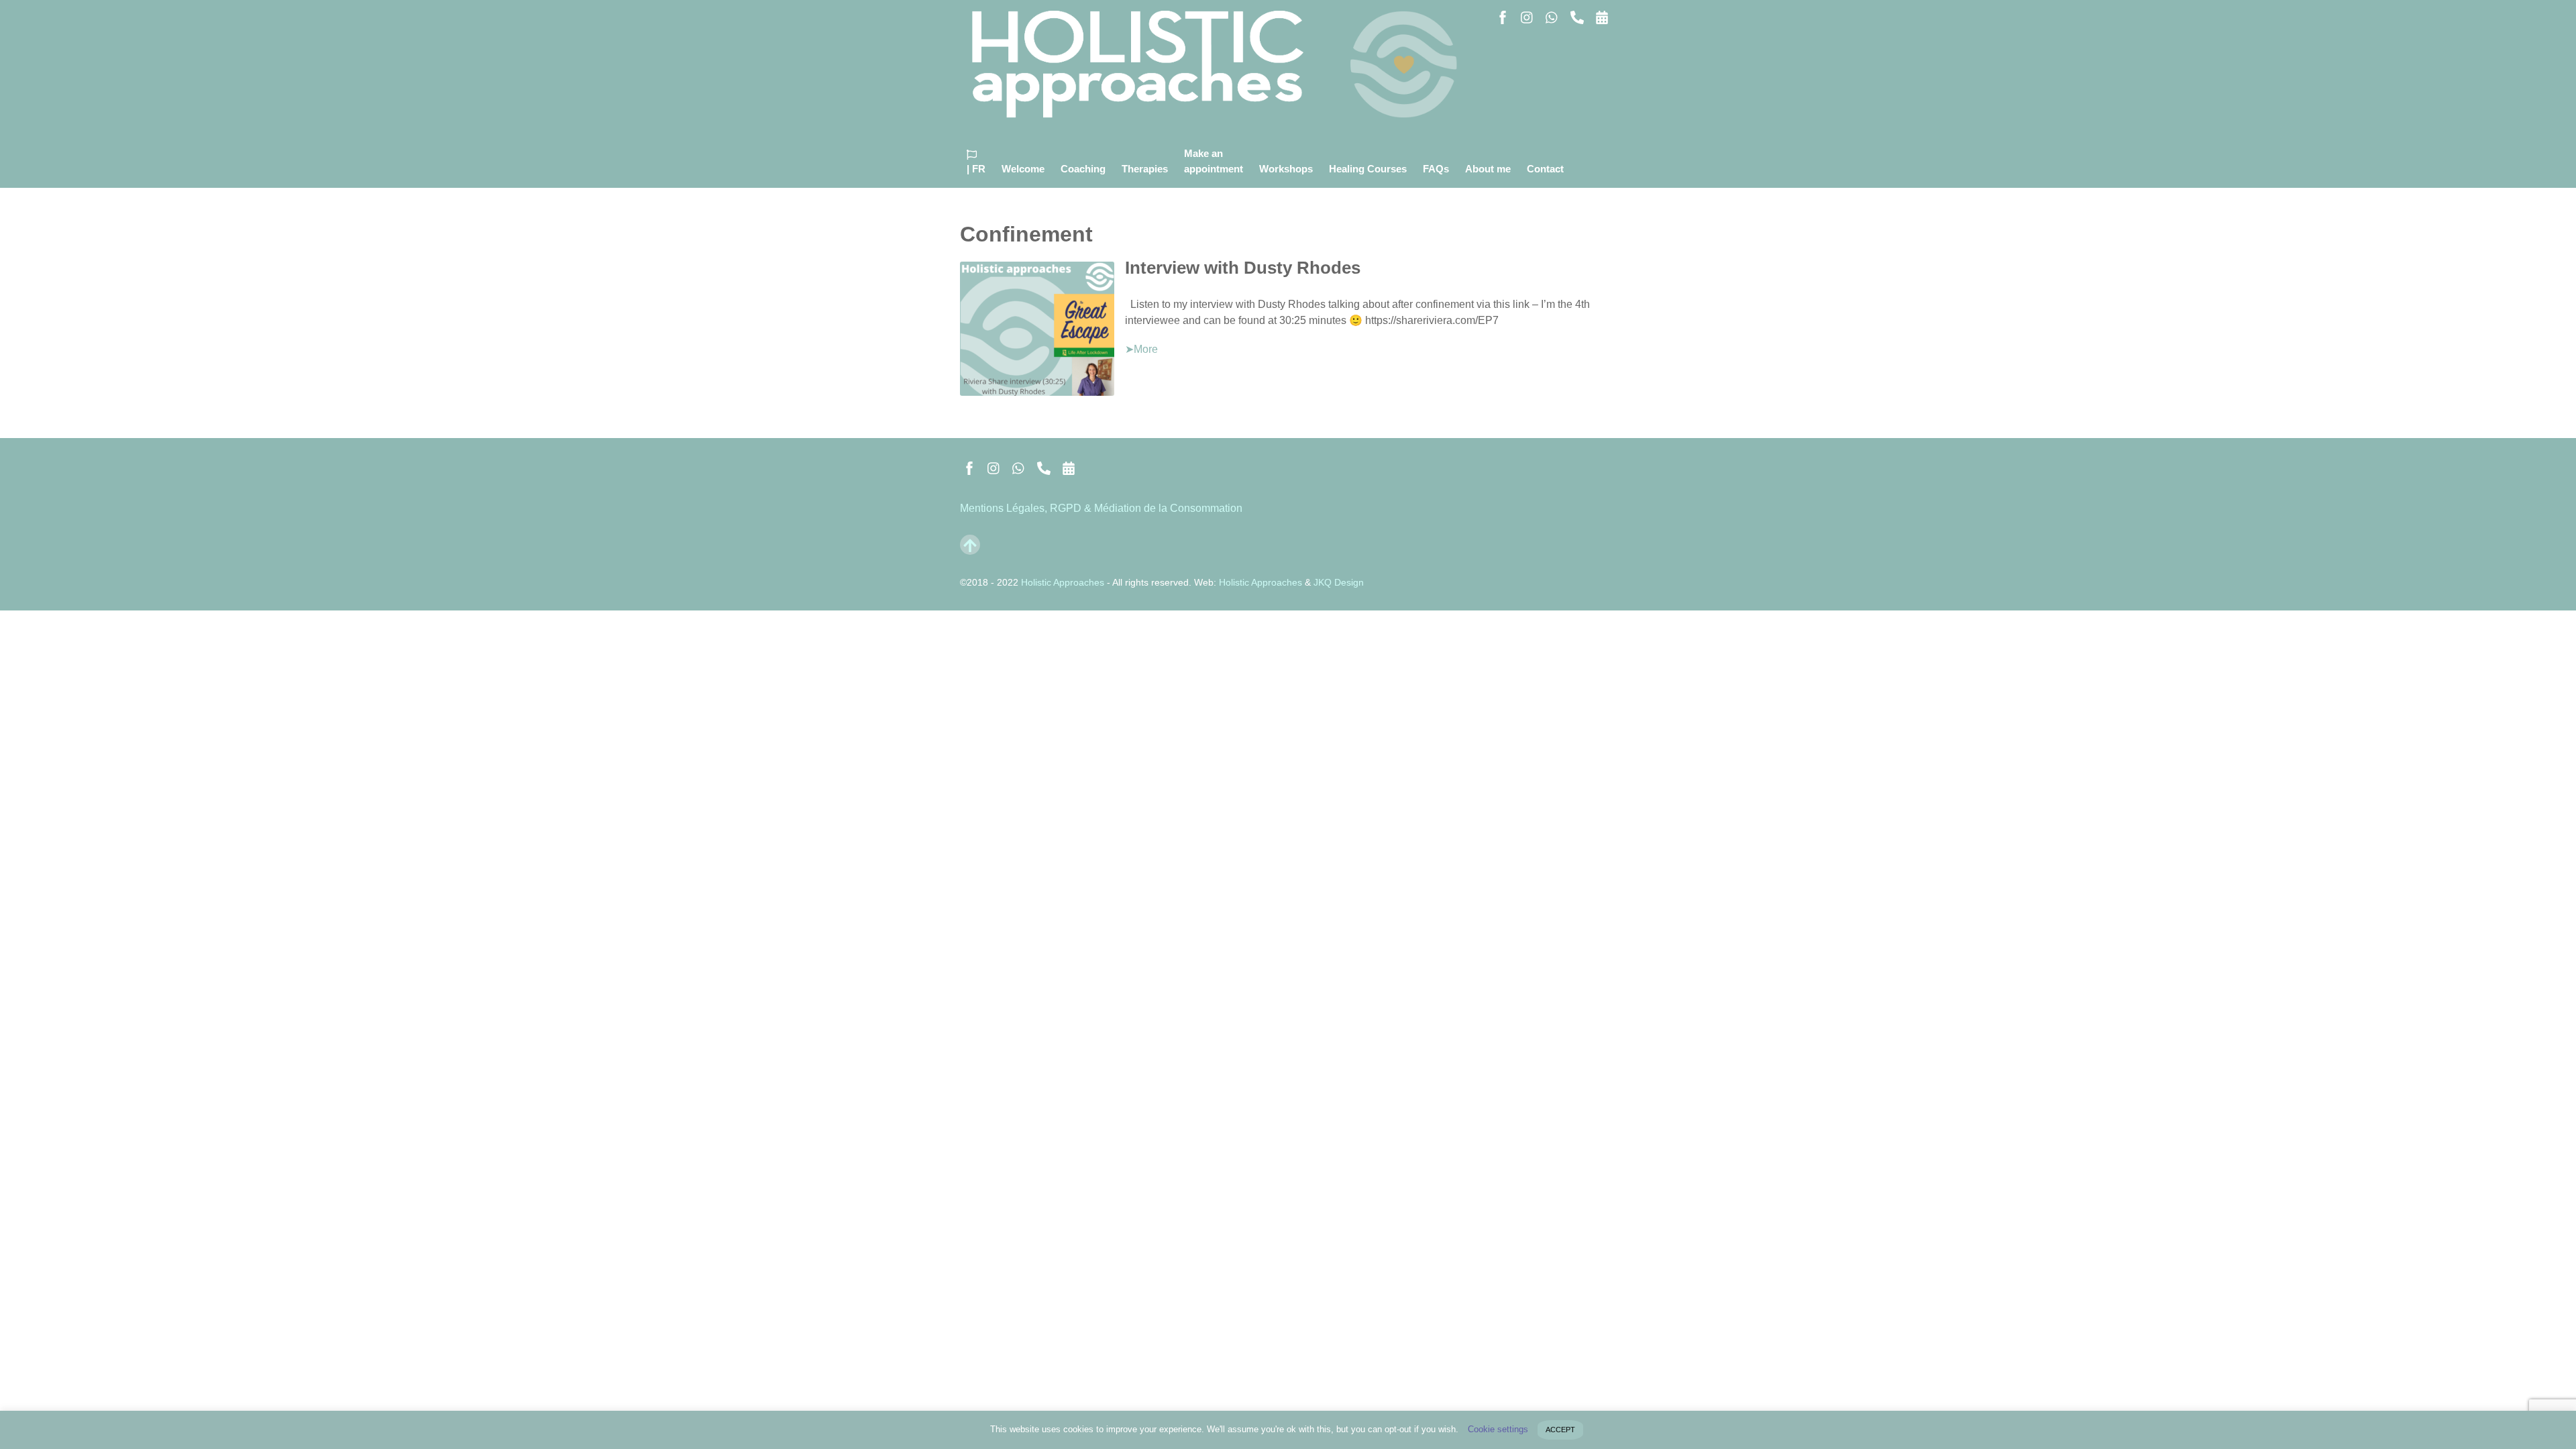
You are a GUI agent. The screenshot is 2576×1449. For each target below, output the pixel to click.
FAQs (1436, 169)
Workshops (1286, 169)
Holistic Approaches (1063, 582)
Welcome (1023, 169)
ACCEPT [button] (1560, 1430)
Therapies (1145, 169)
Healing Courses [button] (1368, 169)
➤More (1141, 349)
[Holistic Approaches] (1222, 110)
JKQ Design (1339, 582)
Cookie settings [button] (1498, 1429)
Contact (1545, 169)
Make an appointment (1214, 161)
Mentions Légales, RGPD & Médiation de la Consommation (1101, 508)
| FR (976, 169)
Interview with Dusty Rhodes (1243, 268)
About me (1488, 169)
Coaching (1083, 169)
